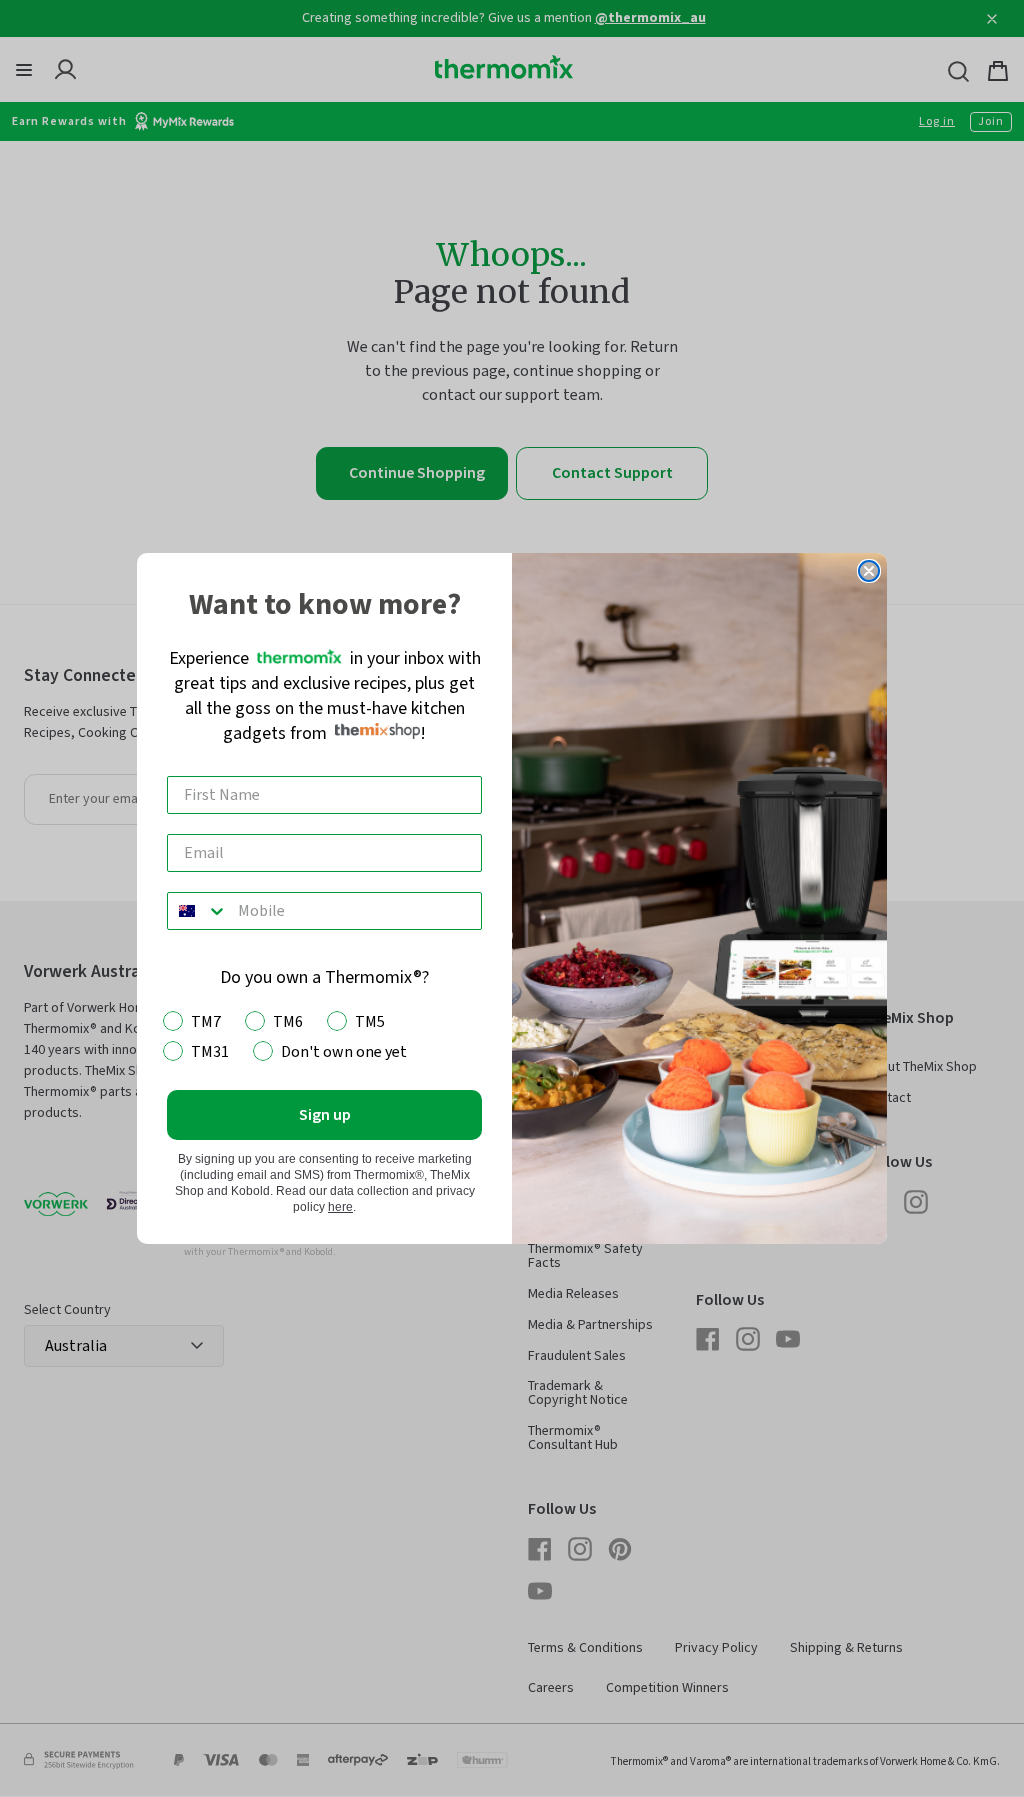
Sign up (325, 1115)
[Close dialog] (869, 571)
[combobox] (198, 911)
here (340, 1207)
